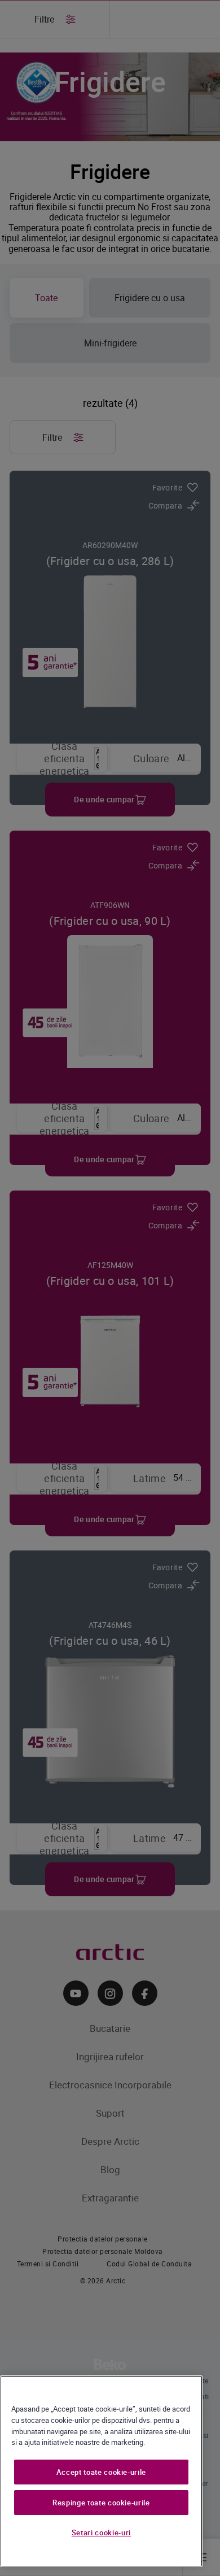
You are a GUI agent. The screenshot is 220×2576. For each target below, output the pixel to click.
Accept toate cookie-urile (101, 2472)
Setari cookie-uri (101, 2532)
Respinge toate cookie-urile (101, 2503)
